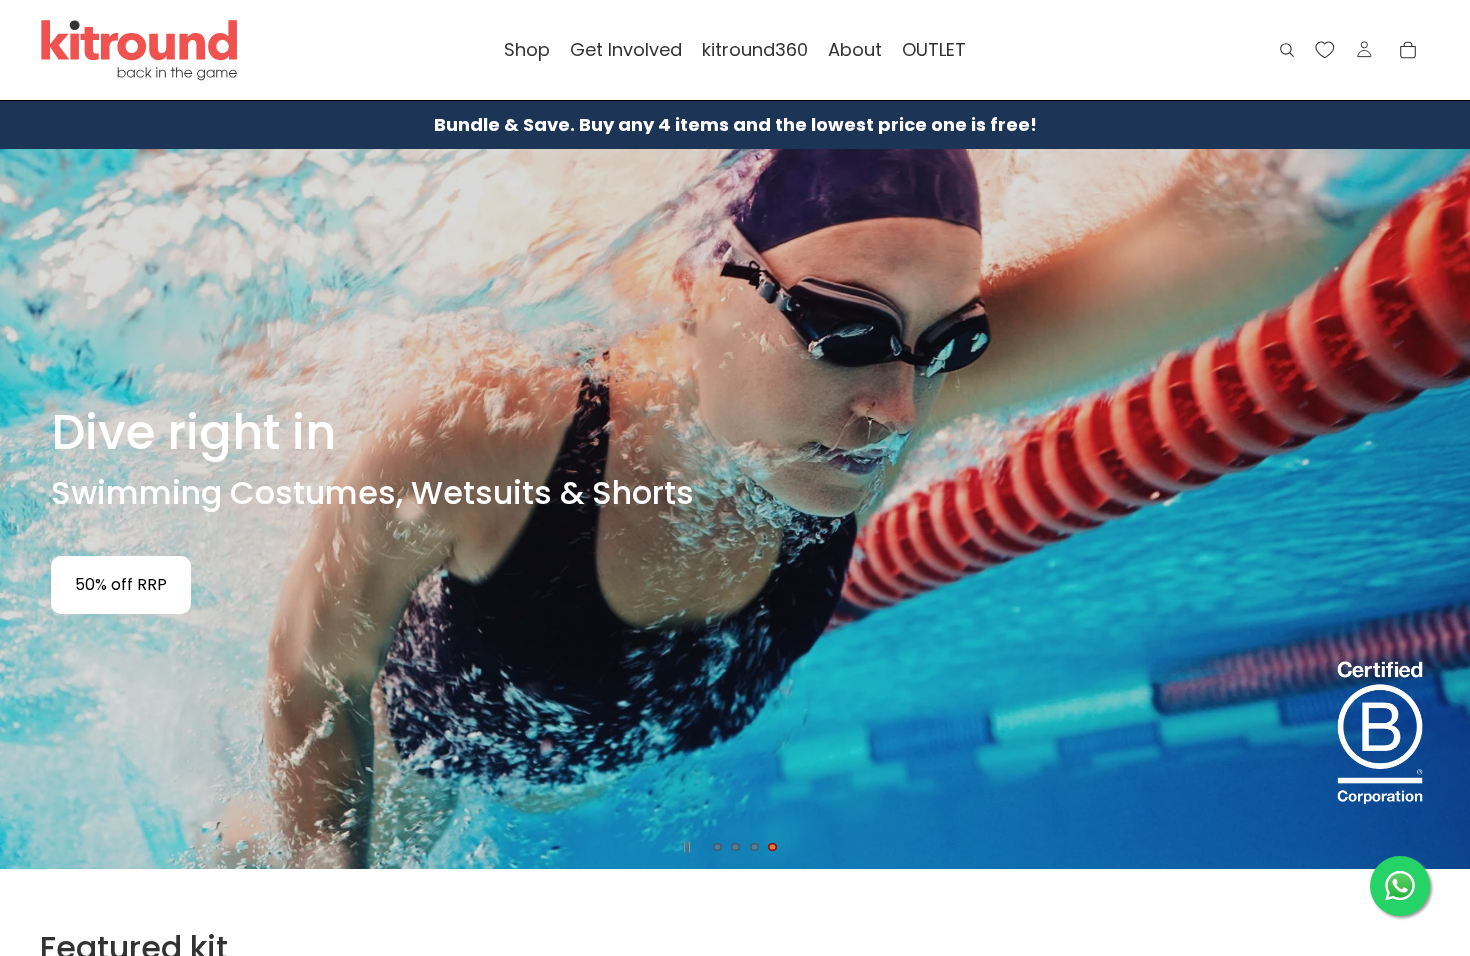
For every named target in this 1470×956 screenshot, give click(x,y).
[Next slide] (1438, 509)
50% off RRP (121, 584)
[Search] (1287, 50)
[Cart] (1408, 50)
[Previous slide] (32, 509)
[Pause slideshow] (687, 847)
